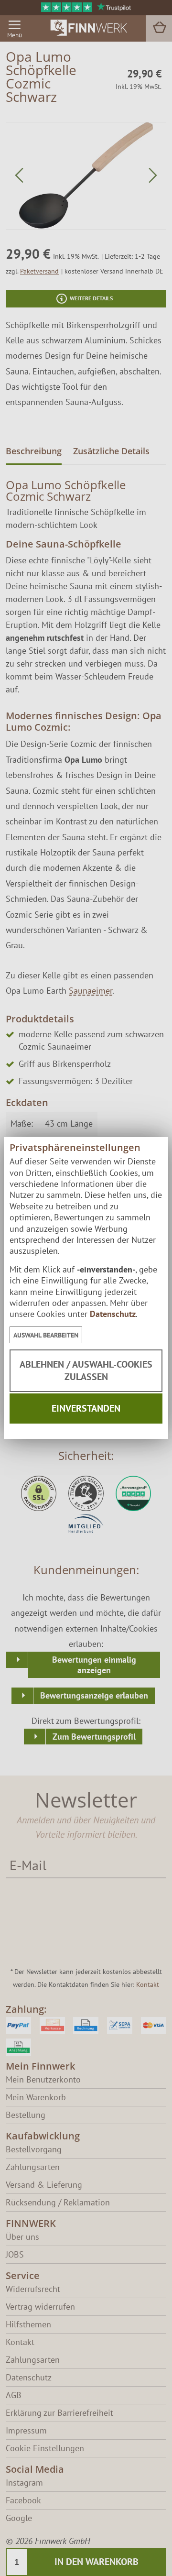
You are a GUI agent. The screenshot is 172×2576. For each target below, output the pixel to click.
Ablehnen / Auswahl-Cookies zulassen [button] (86, 1370)
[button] (46, 1335)
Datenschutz (113, 1314)
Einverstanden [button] (86, 1408)
